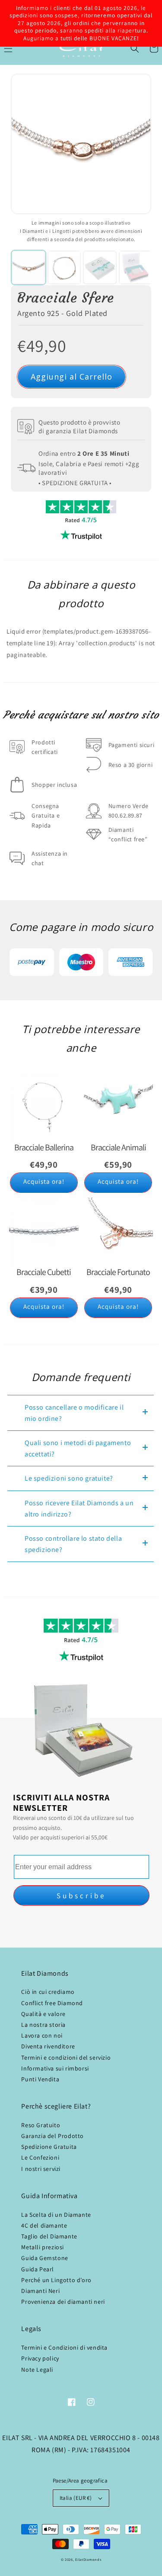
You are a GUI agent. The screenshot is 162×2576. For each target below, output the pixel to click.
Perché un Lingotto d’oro (56, 2280)
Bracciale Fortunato (118, 1272)
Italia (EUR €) (76, 2498)
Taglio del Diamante (49, 2236)
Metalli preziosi (43, 2247)
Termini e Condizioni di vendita (64, 2347)
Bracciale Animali (118, 1147)
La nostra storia (43, 2025)
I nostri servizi (41, 2169)
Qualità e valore (43, 2014)
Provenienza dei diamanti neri (63, 2302)
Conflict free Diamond (52, 2003)
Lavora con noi (42, 2035)
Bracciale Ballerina (44, 1147)
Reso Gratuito (41, 2125)
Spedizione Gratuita (49, 2147)
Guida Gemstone (44, 2258)
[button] (135, 48)
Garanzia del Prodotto (52, 2136)
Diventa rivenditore (48, 2046)
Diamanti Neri (40, 2291)
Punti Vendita (40, 2079)
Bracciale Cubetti (44, 1272)
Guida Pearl (38, 2269)
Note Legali (37, 2370)
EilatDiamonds (88, 2559)
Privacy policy (40, 2358)
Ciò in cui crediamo (48, 1992)
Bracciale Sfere (66, 298)
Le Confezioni (40, 2157)
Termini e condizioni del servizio (66, 2058)
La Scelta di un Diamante (56, 2215)
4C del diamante (44, 2225)
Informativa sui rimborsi (55, 2068)
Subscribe (81, 1896)
